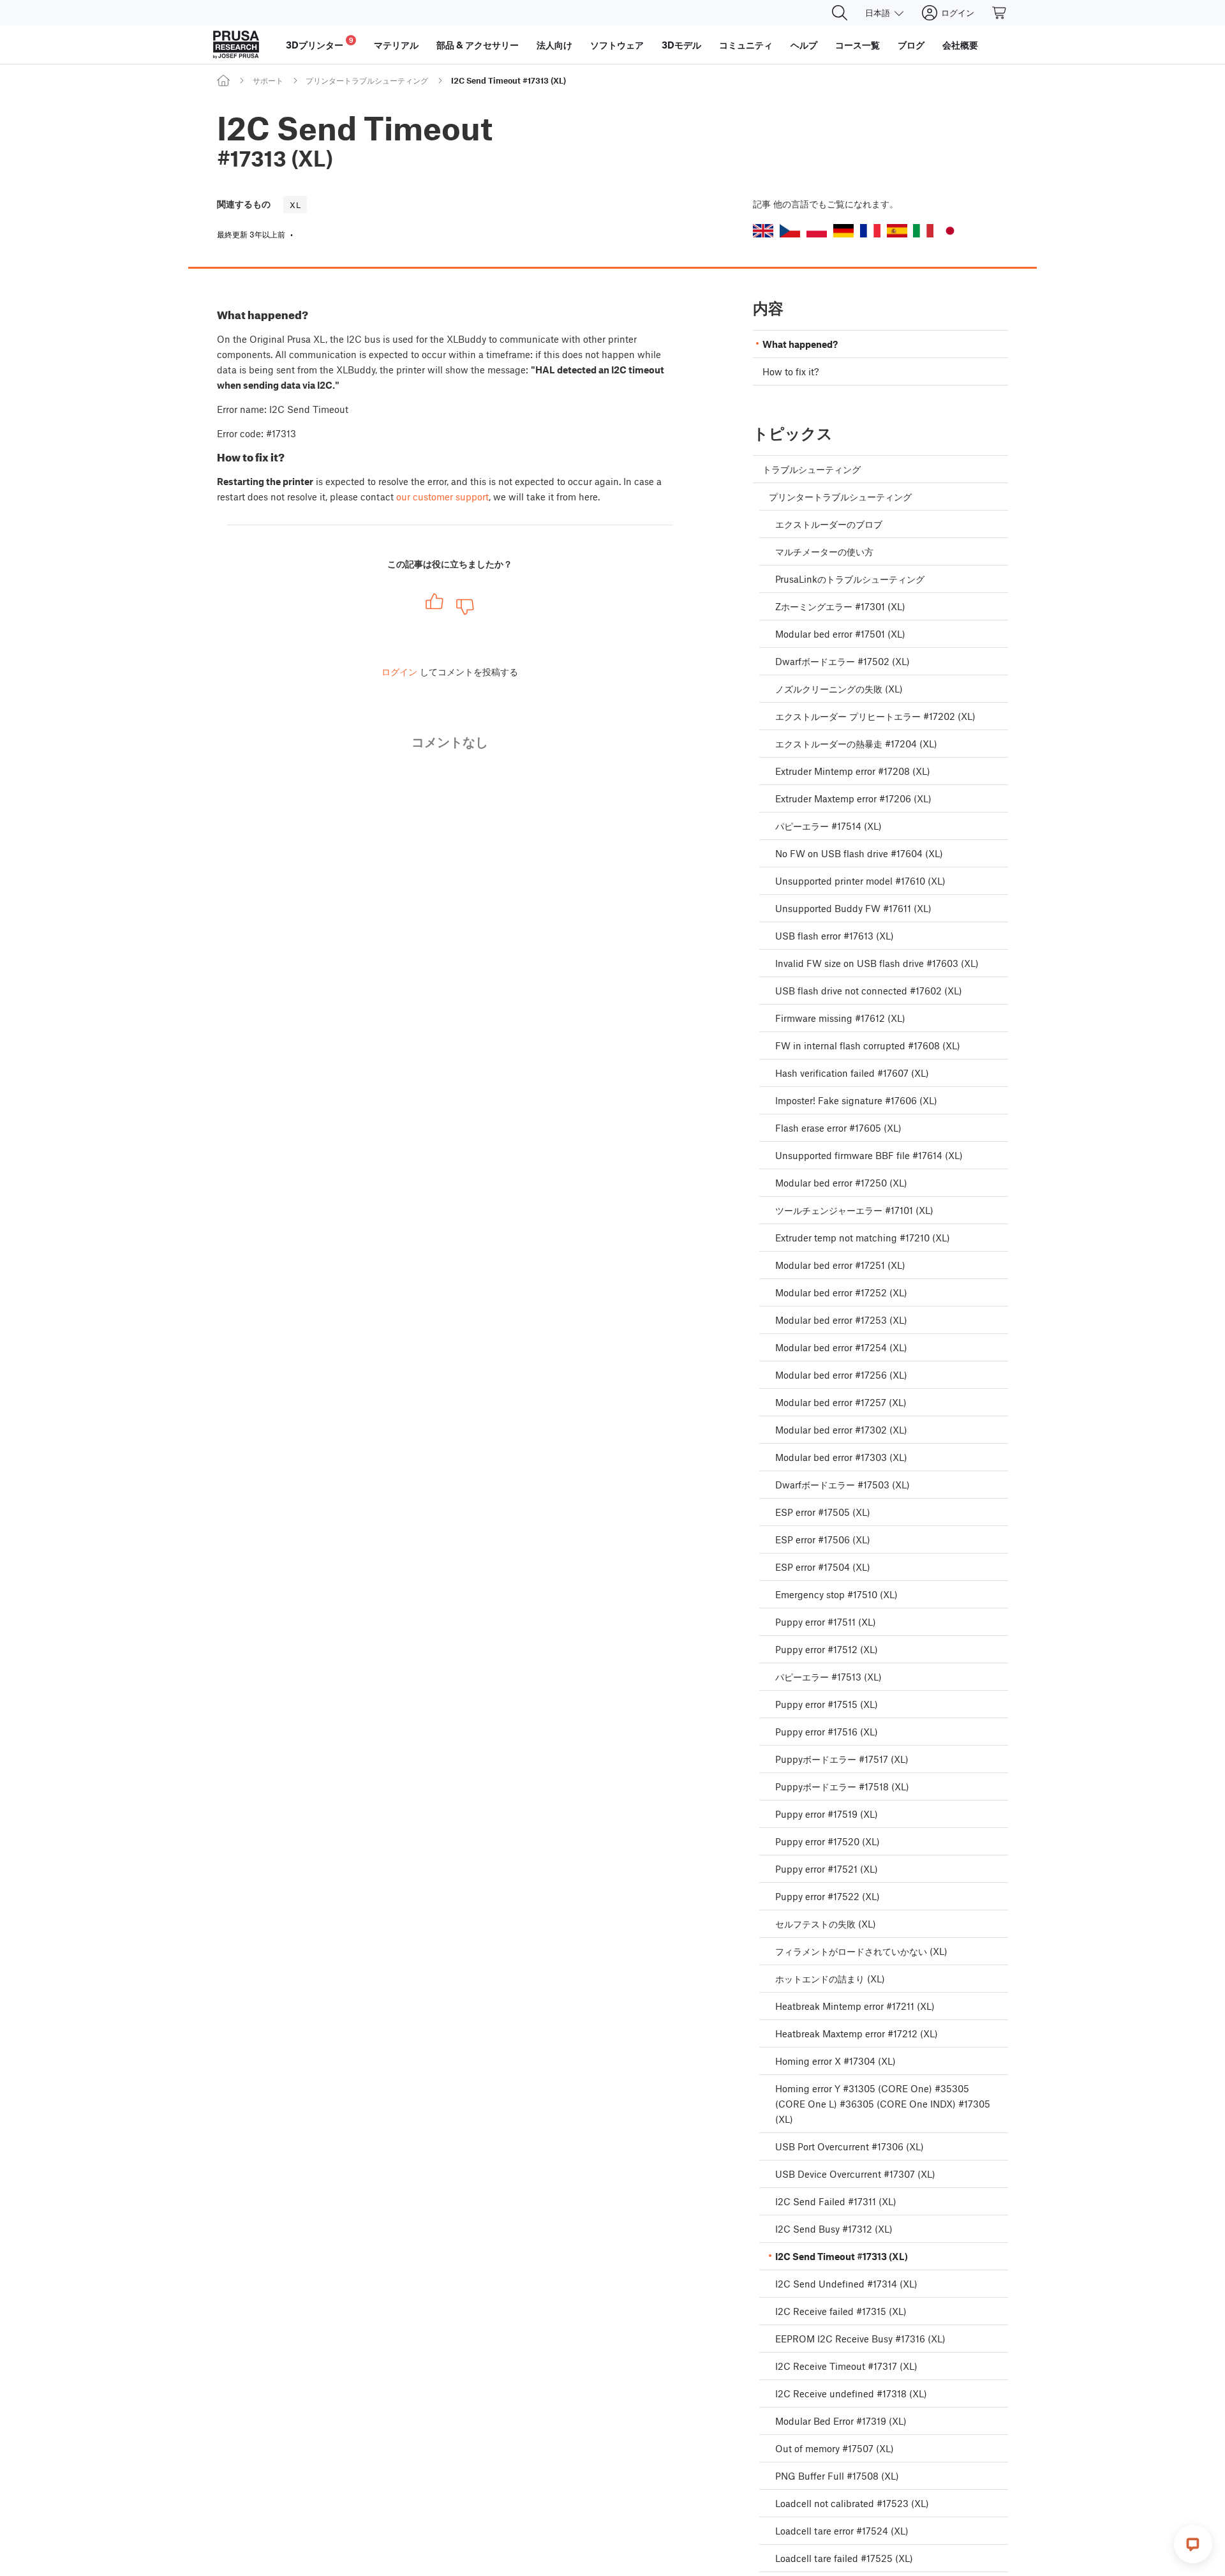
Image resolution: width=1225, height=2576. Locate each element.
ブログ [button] (911, 45)
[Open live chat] (1193, 2544)
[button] (763, 231)
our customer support (442, 497)
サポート (268, 80)
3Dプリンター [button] (320, 43)
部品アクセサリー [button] (478, 45)
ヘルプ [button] (804, 45)
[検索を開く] (840, 13)
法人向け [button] (554, 45)
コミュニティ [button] (746, 45)
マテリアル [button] (396, 45)
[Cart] (1000, 13)
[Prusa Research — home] (236, 45)
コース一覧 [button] (857, 45)
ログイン (399, 671)
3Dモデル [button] (681, 45)
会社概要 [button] (960, 45)
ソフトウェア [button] (617, 45)
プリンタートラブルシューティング (367, 80)
